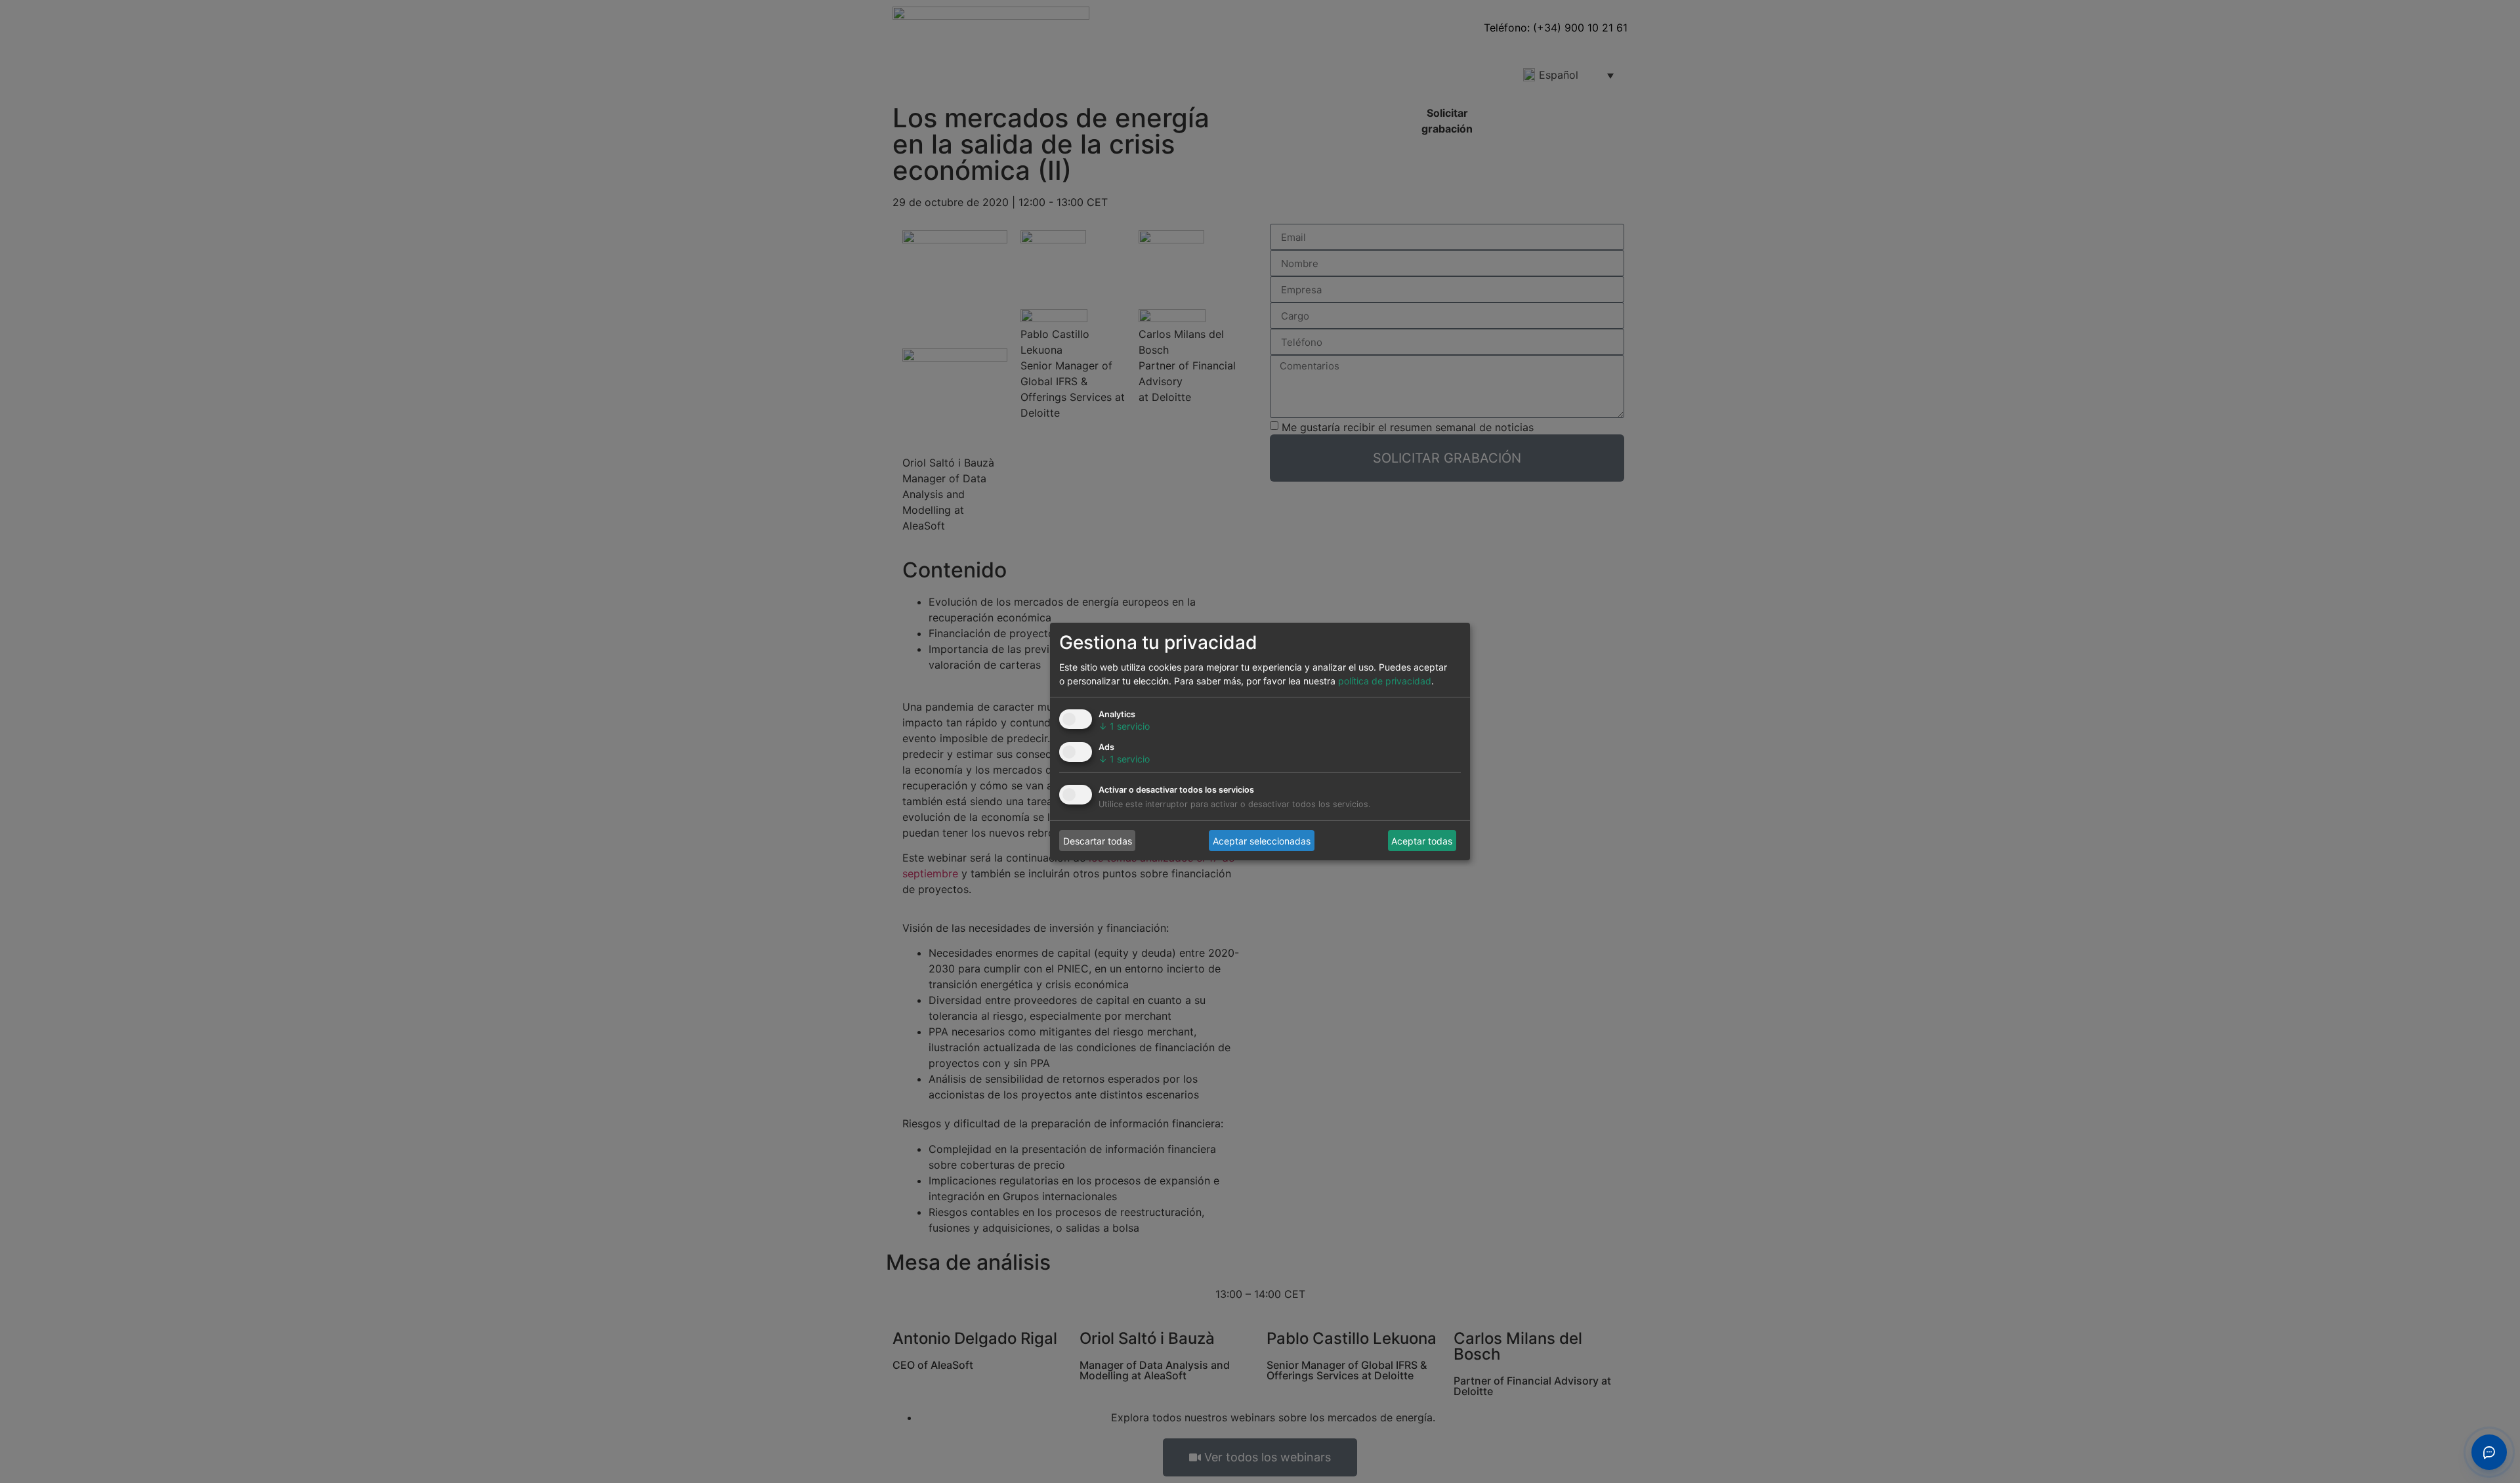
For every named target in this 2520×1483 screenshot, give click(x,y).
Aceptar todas (1422, 840)
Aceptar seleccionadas (1262, 840)
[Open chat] (2489, 1452)
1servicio (1124, 726)
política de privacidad (1385, 681)
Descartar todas (1098, 840)
